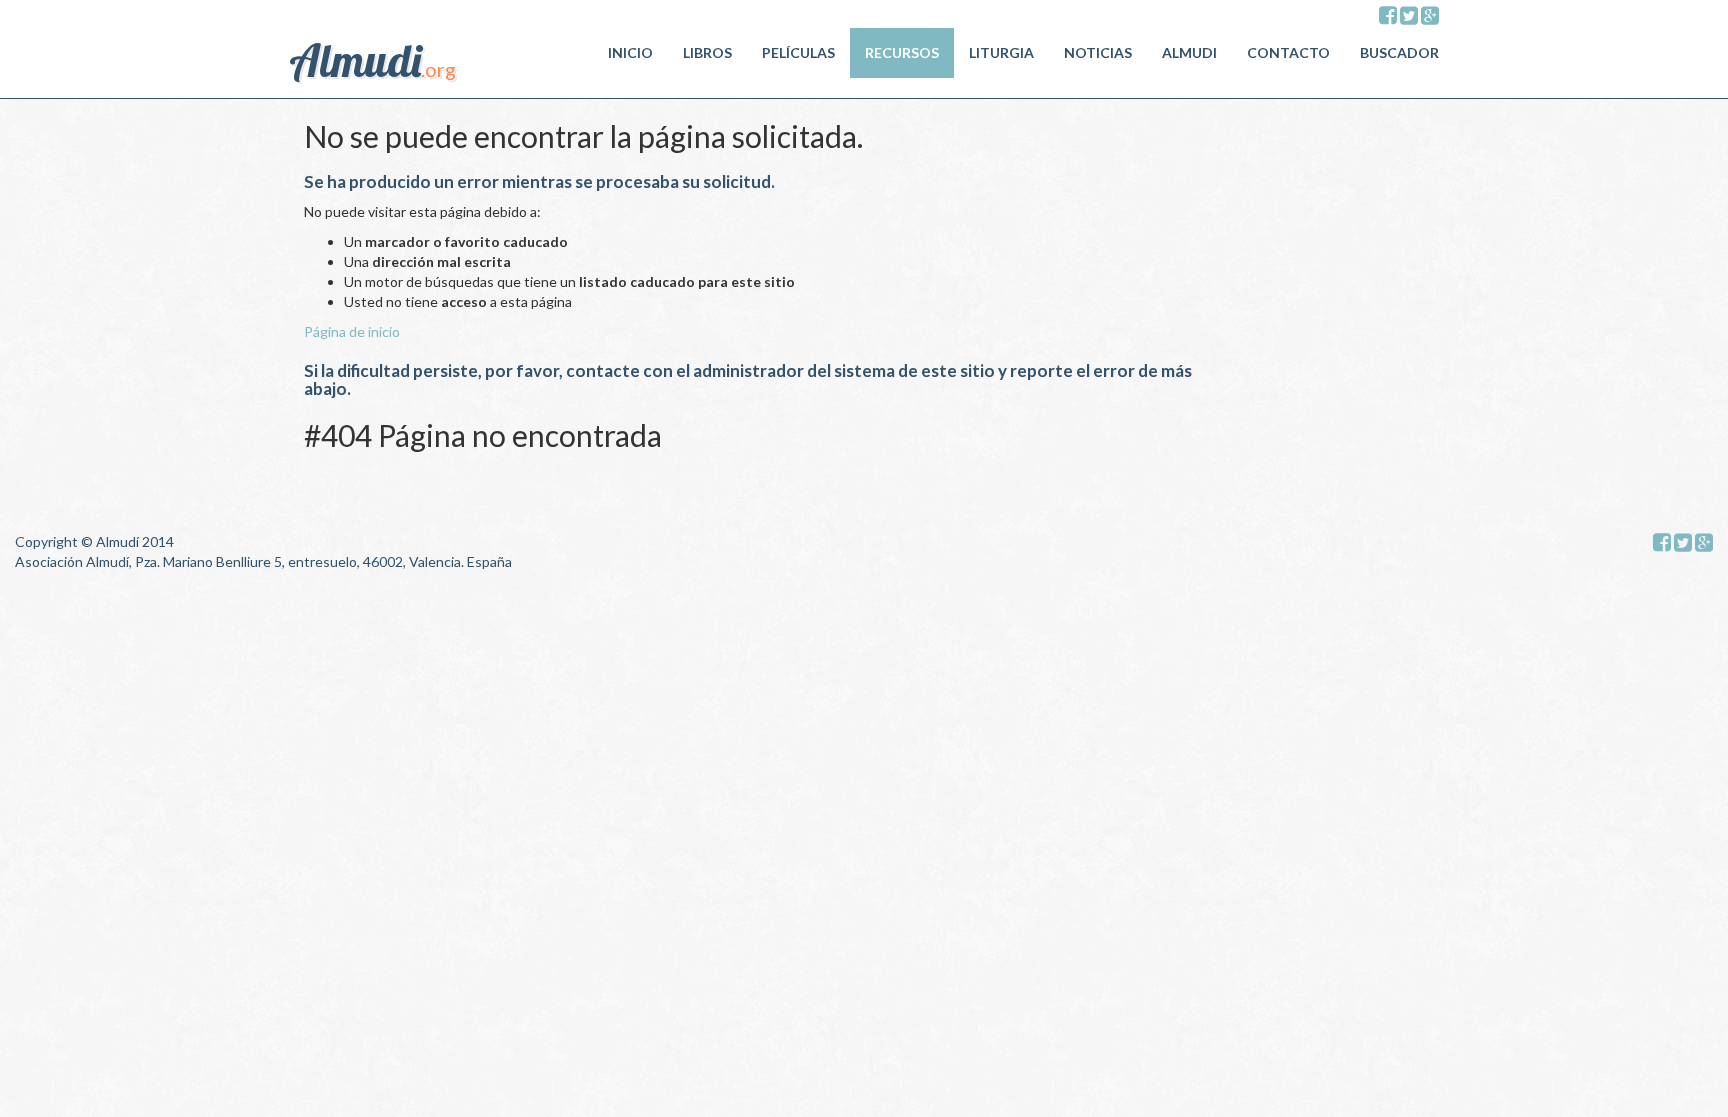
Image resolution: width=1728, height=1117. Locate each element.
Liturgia (1001, 52)
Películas (798, 52)
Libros (707, 52)
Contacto (1288, 52)
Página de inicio (352, 331)
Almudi (1189, 52)
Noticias (1098, 52)
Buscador (1399, 52)
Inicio (630, 52)
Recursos (902, 52)
